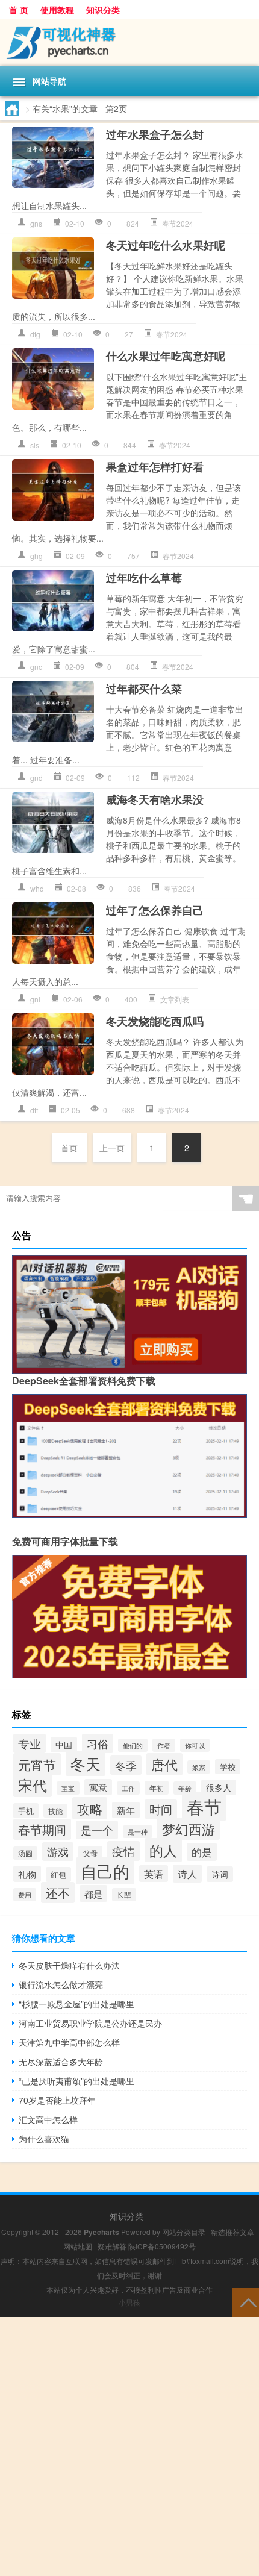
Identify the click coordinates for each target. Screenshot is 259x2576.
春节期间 (42, 1829)
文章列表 (175, 999)
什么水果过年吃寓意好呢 (166, 356)
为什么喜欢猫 (44, 2139)
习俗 (98, 1743)
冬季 (126, 1765)
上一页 (112, 1148)
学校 (228, 1767)
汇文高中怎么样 (48, 2119)
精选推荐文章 (232, 2232)
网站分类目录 (184, 2232)
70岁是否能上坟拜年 (57, 2100)
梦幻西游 (189, 1829)
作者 (164, 1745)
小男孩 (129, 2302)
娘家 (199, 1767)
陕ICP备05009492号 (162, 2246)
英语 (154, 1874)
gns (36, 223)
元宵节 (37, 1764)
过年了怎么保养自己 (155, 910)
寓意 (98, 1787)
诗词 (220, 1874)
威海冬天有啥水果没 (155, 799)
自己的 (105, 1871)
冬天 (86, 1763)
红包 (58, 1874)
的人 (163, 1850)
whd (37, 888)
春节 (204, 1806)
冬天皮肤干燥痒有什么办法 (69, 1965)
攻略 (90, 1808)
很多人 (219, 1787)
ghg (36, 556)
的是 (202, 1852)
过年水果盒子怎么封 (155, 134)
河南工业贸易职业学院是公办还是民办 (90, 2023)
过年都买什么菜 (144, 689)
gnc (36, 667)
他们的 (133, 1745)
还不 (58, 1893)
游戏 (58, 1852)
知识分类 (103, 10)
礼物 (27, 1874)
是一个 (97, 1830)
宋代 (33, 1785)
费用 (25, 1895)
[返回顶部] (245, 2302)
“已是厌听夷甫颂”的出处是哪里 (76, 2081)
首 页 (19, 10)
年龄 (185, 1788)
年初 (157, 1788)
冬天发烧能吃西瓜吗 (155, 1021)
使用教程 (57, 10)
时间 (161, 1809)
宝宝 (68, 1788)
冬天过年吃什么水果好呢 (166, 245)
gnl (35, 999)
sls (35, 445)
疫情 (123, 1851)
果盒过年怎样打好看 (155, 467)
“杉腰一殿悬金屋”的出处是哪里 (76, 2004)
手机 (26, 1811)
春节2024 (178, 223)
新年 (126, 1810)
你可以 (195, 1745)
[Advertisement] (129, 2446)
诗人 (187, 1874)
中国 (64, 1745)
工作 (128, 1788)
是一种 (138, 1832)
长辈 (124, 1895)
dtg (35, 334)
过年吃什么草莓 (144, 578)
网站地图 (78, 2246)
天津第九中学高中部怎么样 (69, 2042)
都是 (93, 1893)
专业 (30, 1743)
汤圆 (25, 1853)
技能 (55, 1811)
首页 (69, 1148)
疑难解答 (112, 2246)
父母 (90, 1853)
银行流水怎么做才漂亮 (61, 1984)
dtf (34, 1110)
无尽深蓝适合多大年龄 (61, 2062)
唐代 (164, 1764)
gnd (36, 777)
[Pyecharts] (129, 43)
